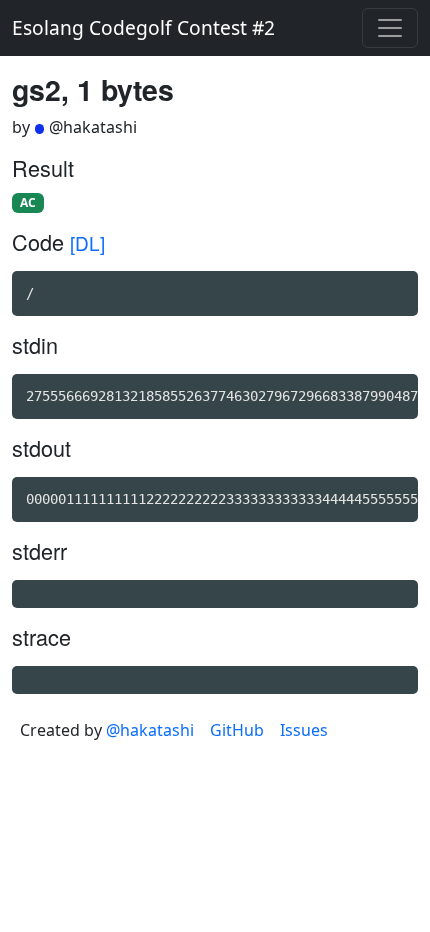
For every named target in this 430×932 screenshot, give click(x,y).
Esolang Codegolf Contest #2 (143, 27)
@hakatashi (150, 730)
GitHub (237, 730)
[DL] (87, 242)
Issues (304, 730)
